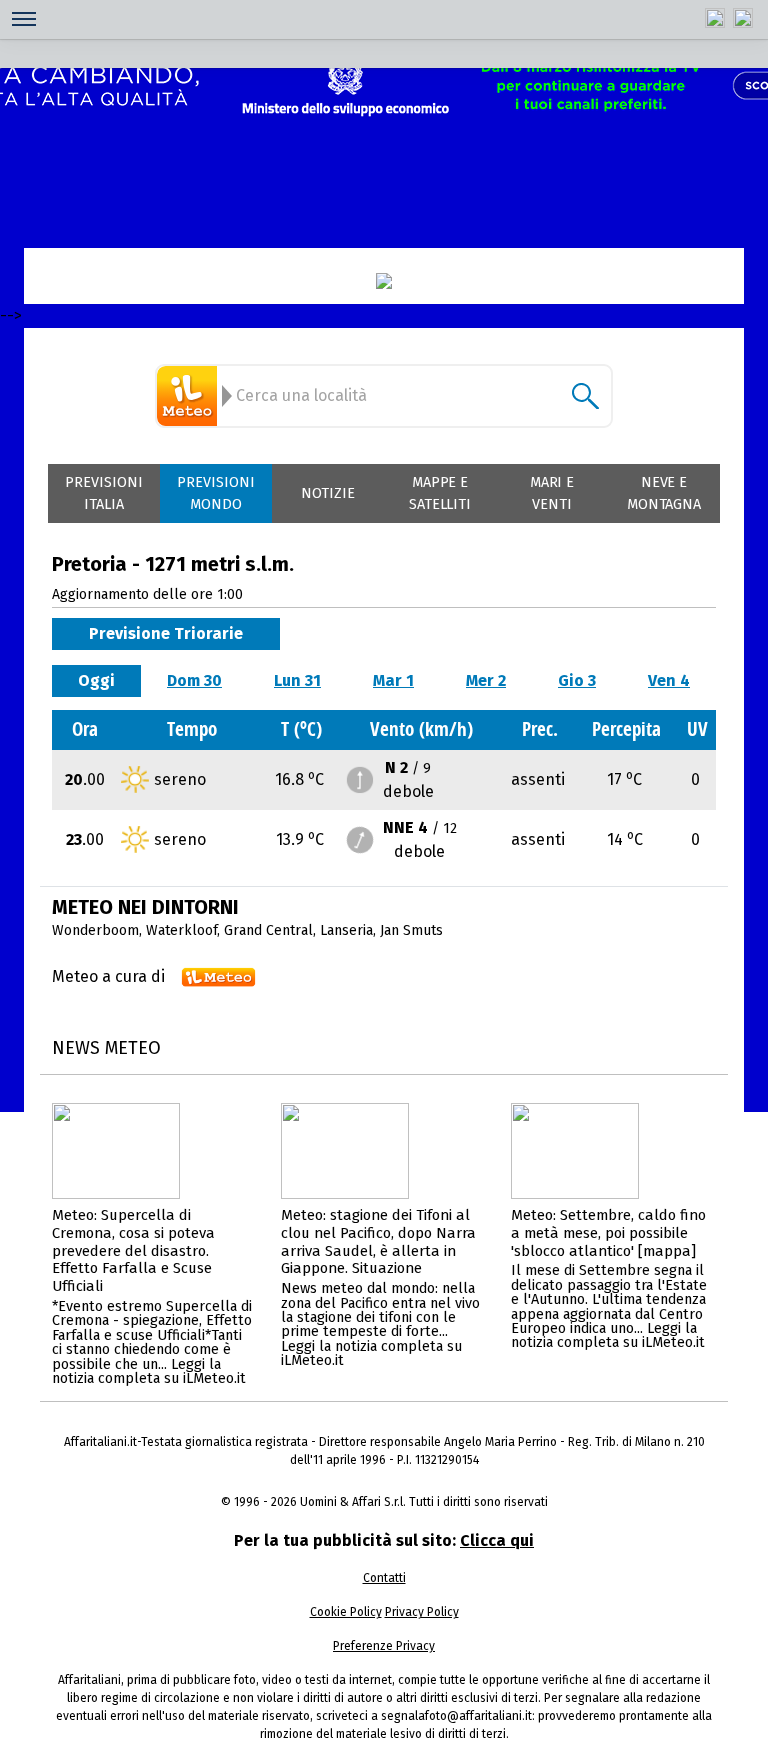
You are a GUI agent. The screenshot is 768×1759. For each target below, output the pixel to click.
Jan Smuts (411, 930)
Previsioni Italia (104, 493)
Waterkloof (181, 930)
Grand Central (268, 930)
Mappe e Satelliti (440, 493)
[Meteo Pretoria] (190, 396)
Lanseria (346, 930)
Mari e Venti (552, 493)
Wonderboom (95, 930)
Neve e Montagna (664, 493)
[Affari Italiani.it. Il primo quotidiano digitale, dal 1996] (384, 281)
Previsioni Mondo (216, 493)
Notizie (328, 493)
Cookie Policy (346, 1612)
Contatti (384, 1578)
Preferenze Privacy (384, 1646)
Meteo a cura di (108, 976)
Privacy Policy (422, 1612)
